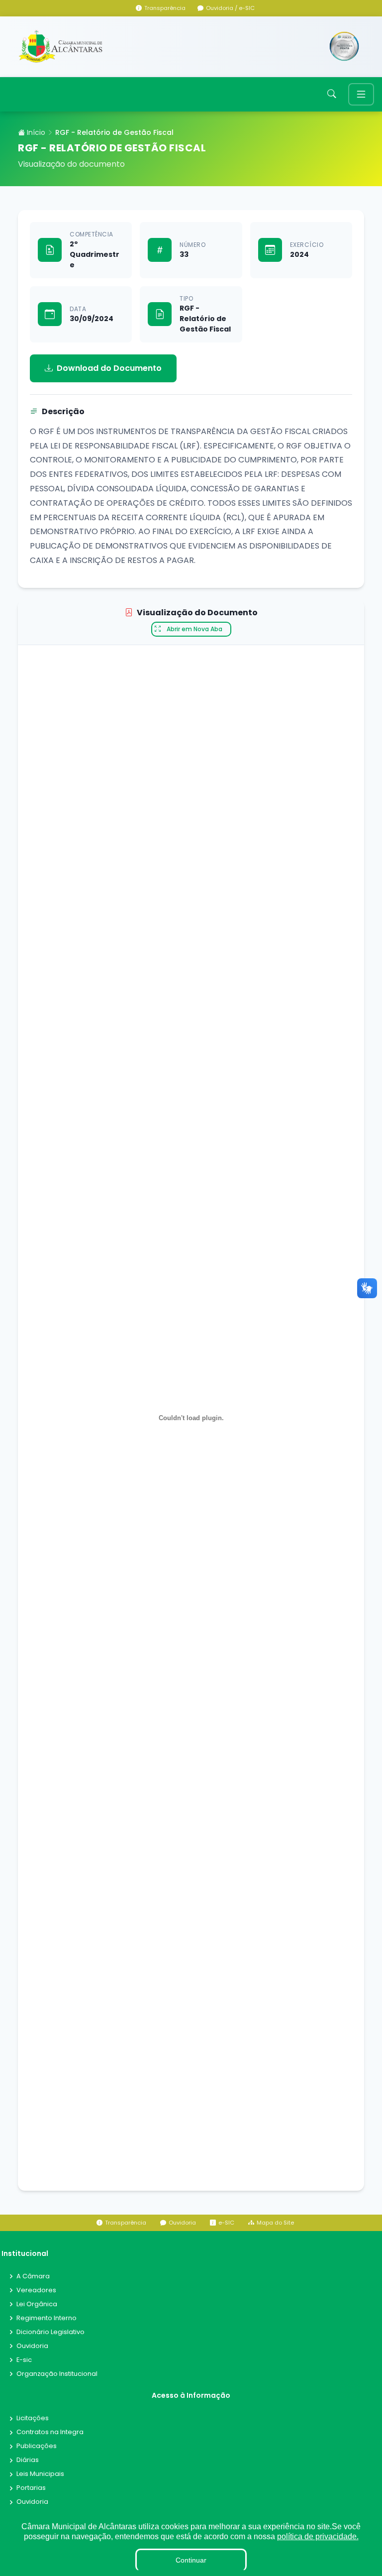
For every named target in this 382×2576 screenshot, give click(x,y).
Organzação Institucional (57, 2374)
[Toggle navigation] (361, 94)
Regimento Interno (47, 2318)
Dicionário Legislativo (50, 2332)
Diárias (28, 2460)
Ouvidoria (32, 2346)
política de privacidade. (318, 2536)
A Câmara (33, 2277)
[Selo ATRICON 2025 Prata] (344, 47)
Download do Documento (109, 368)
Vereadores (36, 2291)
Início (35, 132)
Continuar (191, 2560)
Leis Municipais (40, 2474)
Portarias (31, 2488)
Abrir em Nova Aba (194, 629)
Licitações (33, 2418)
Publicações (37, 2446)
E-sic (24, 2360)
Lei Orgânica (37, 2304)
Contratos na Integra (50, 2432)
